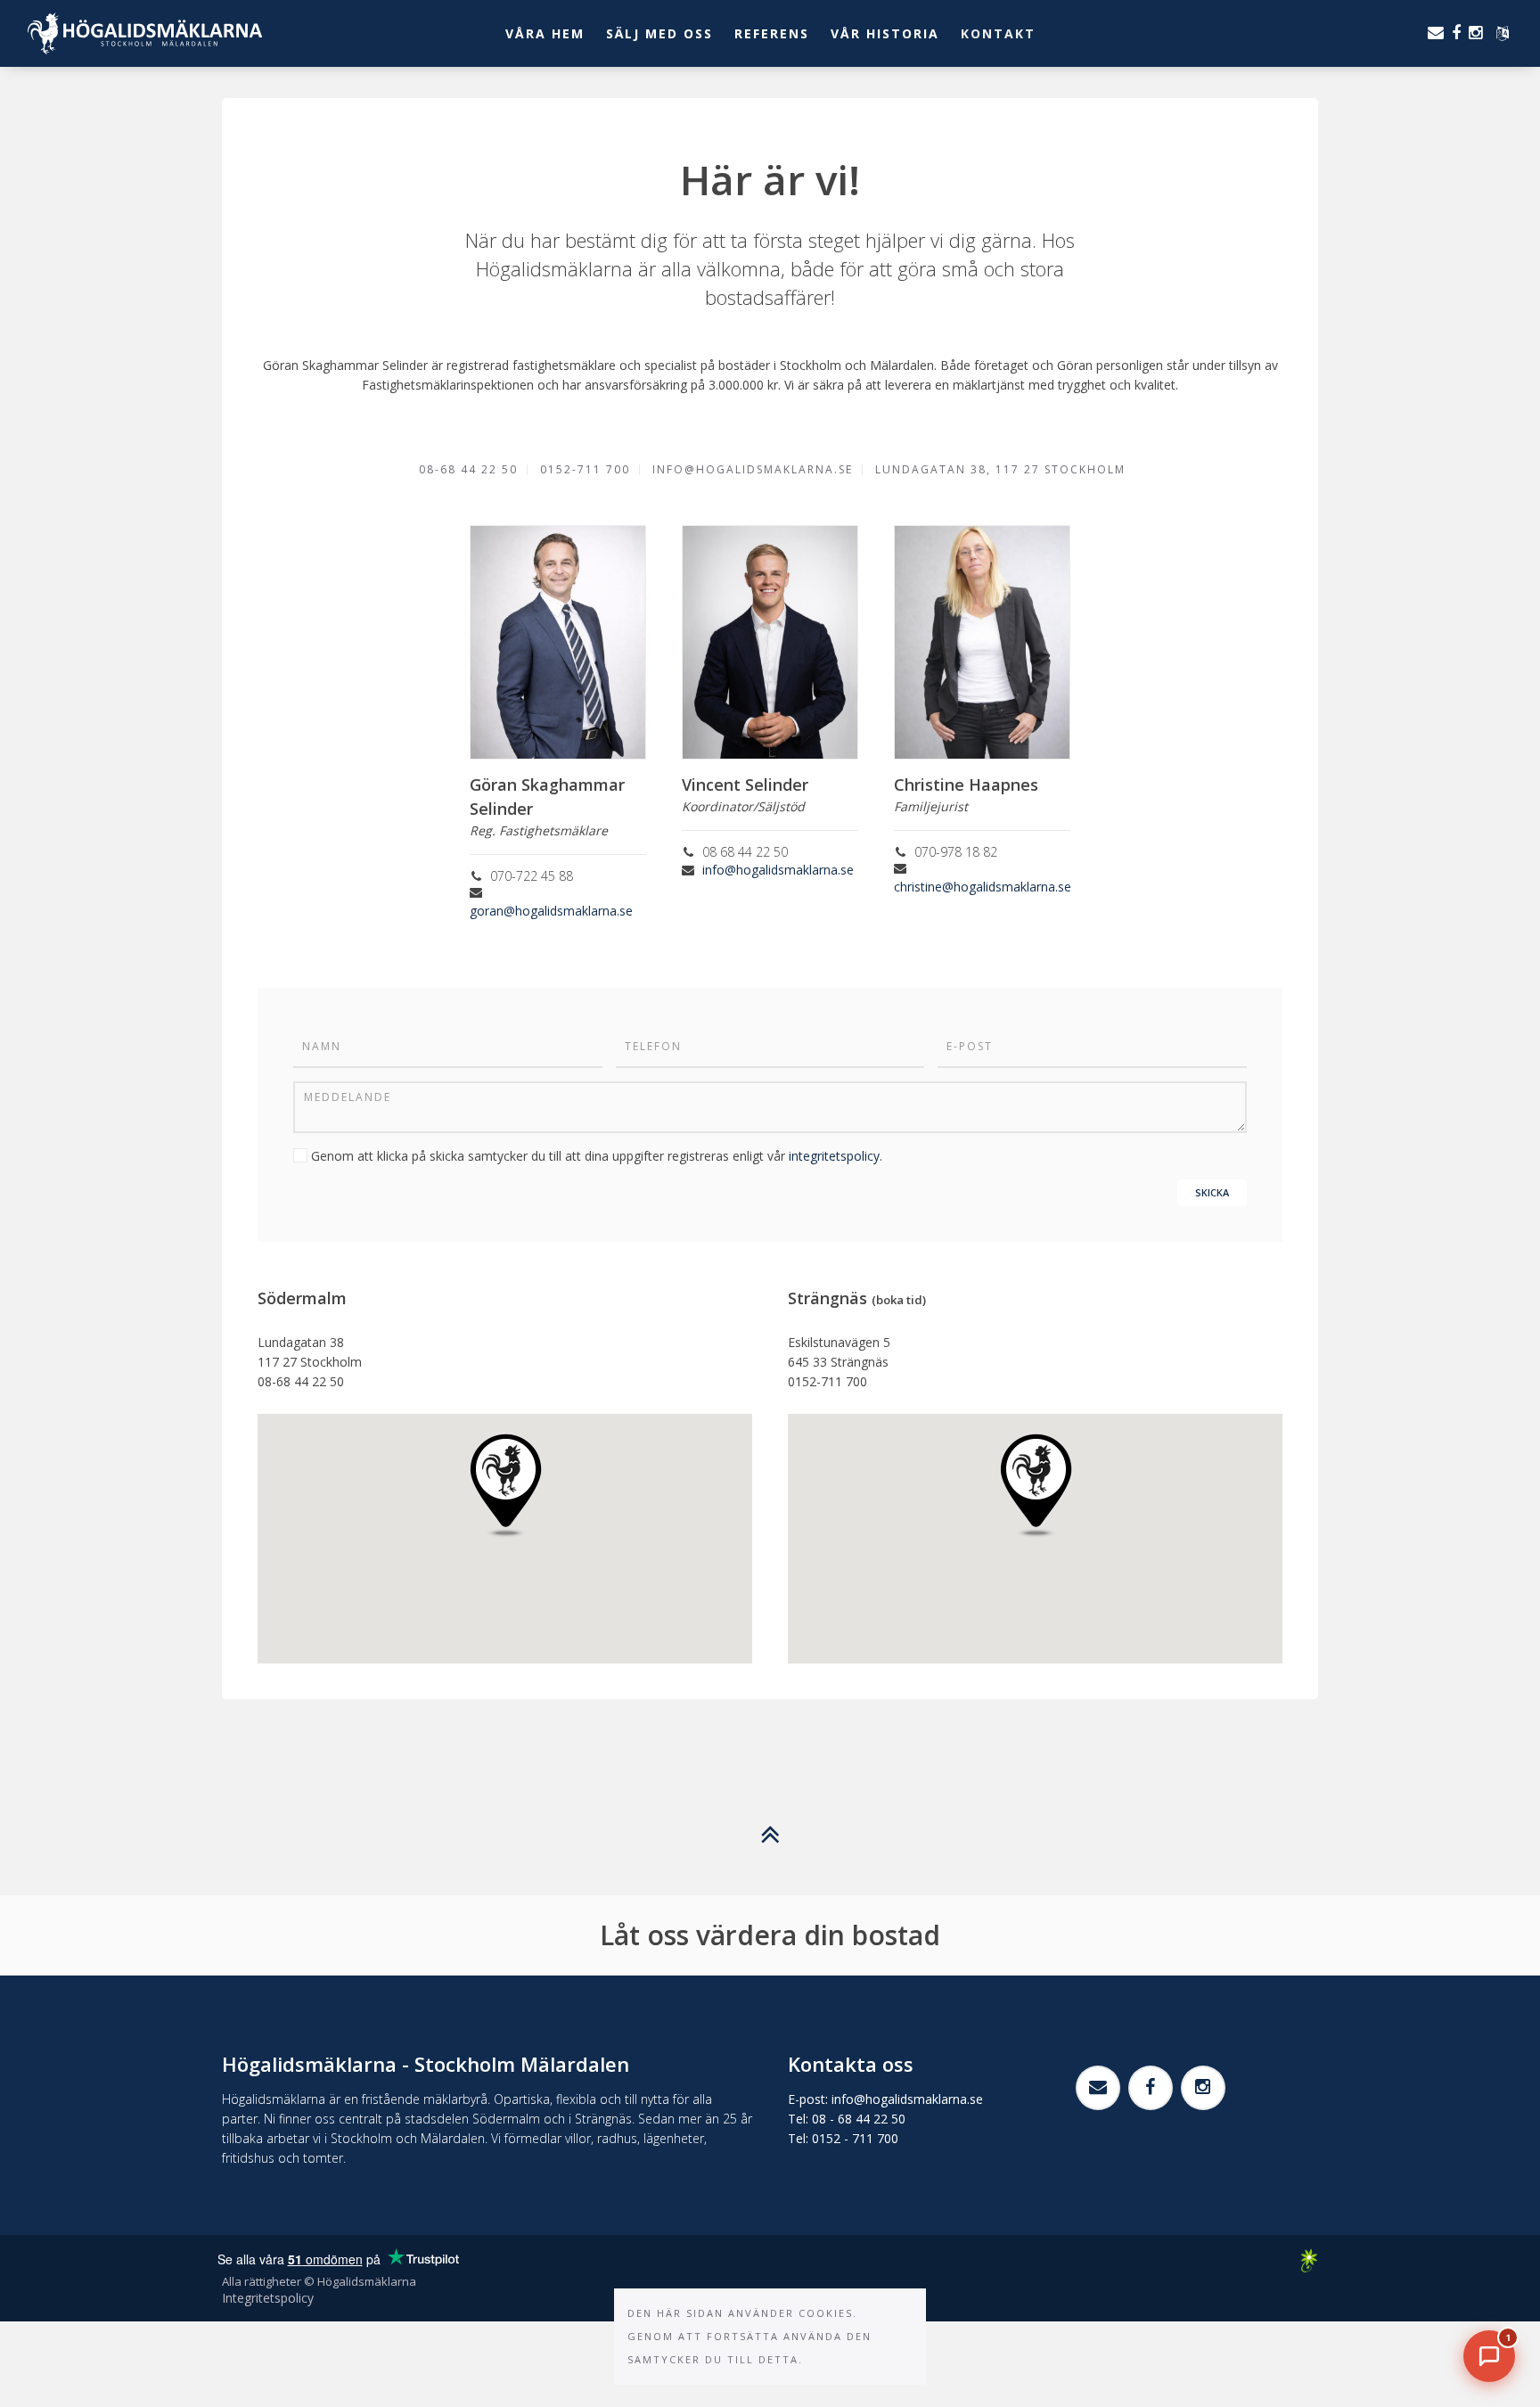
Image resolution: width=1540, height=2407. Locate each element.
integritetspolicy (834, 1156)
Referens (772, 33)
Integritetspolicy (268, 2298)
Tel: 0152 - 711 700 (843, 2138)
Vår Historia (885, 33)
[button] (506, 1486)
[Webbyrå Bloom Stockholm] (1309, 2260)
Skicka (1212, 1192)
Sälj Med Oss (659, 33)
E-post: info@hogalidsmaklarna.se (885, 2099)
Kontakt (998, 33)
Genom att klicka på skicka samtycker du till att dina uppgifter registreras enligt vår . (597, 1156)
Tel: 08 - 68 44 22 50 (847, 2119)
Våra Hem (545, 33)
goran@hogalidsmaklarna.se (551, 911)
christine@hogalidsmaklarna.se (983, 887)
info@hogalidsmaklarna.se (778, 870)
